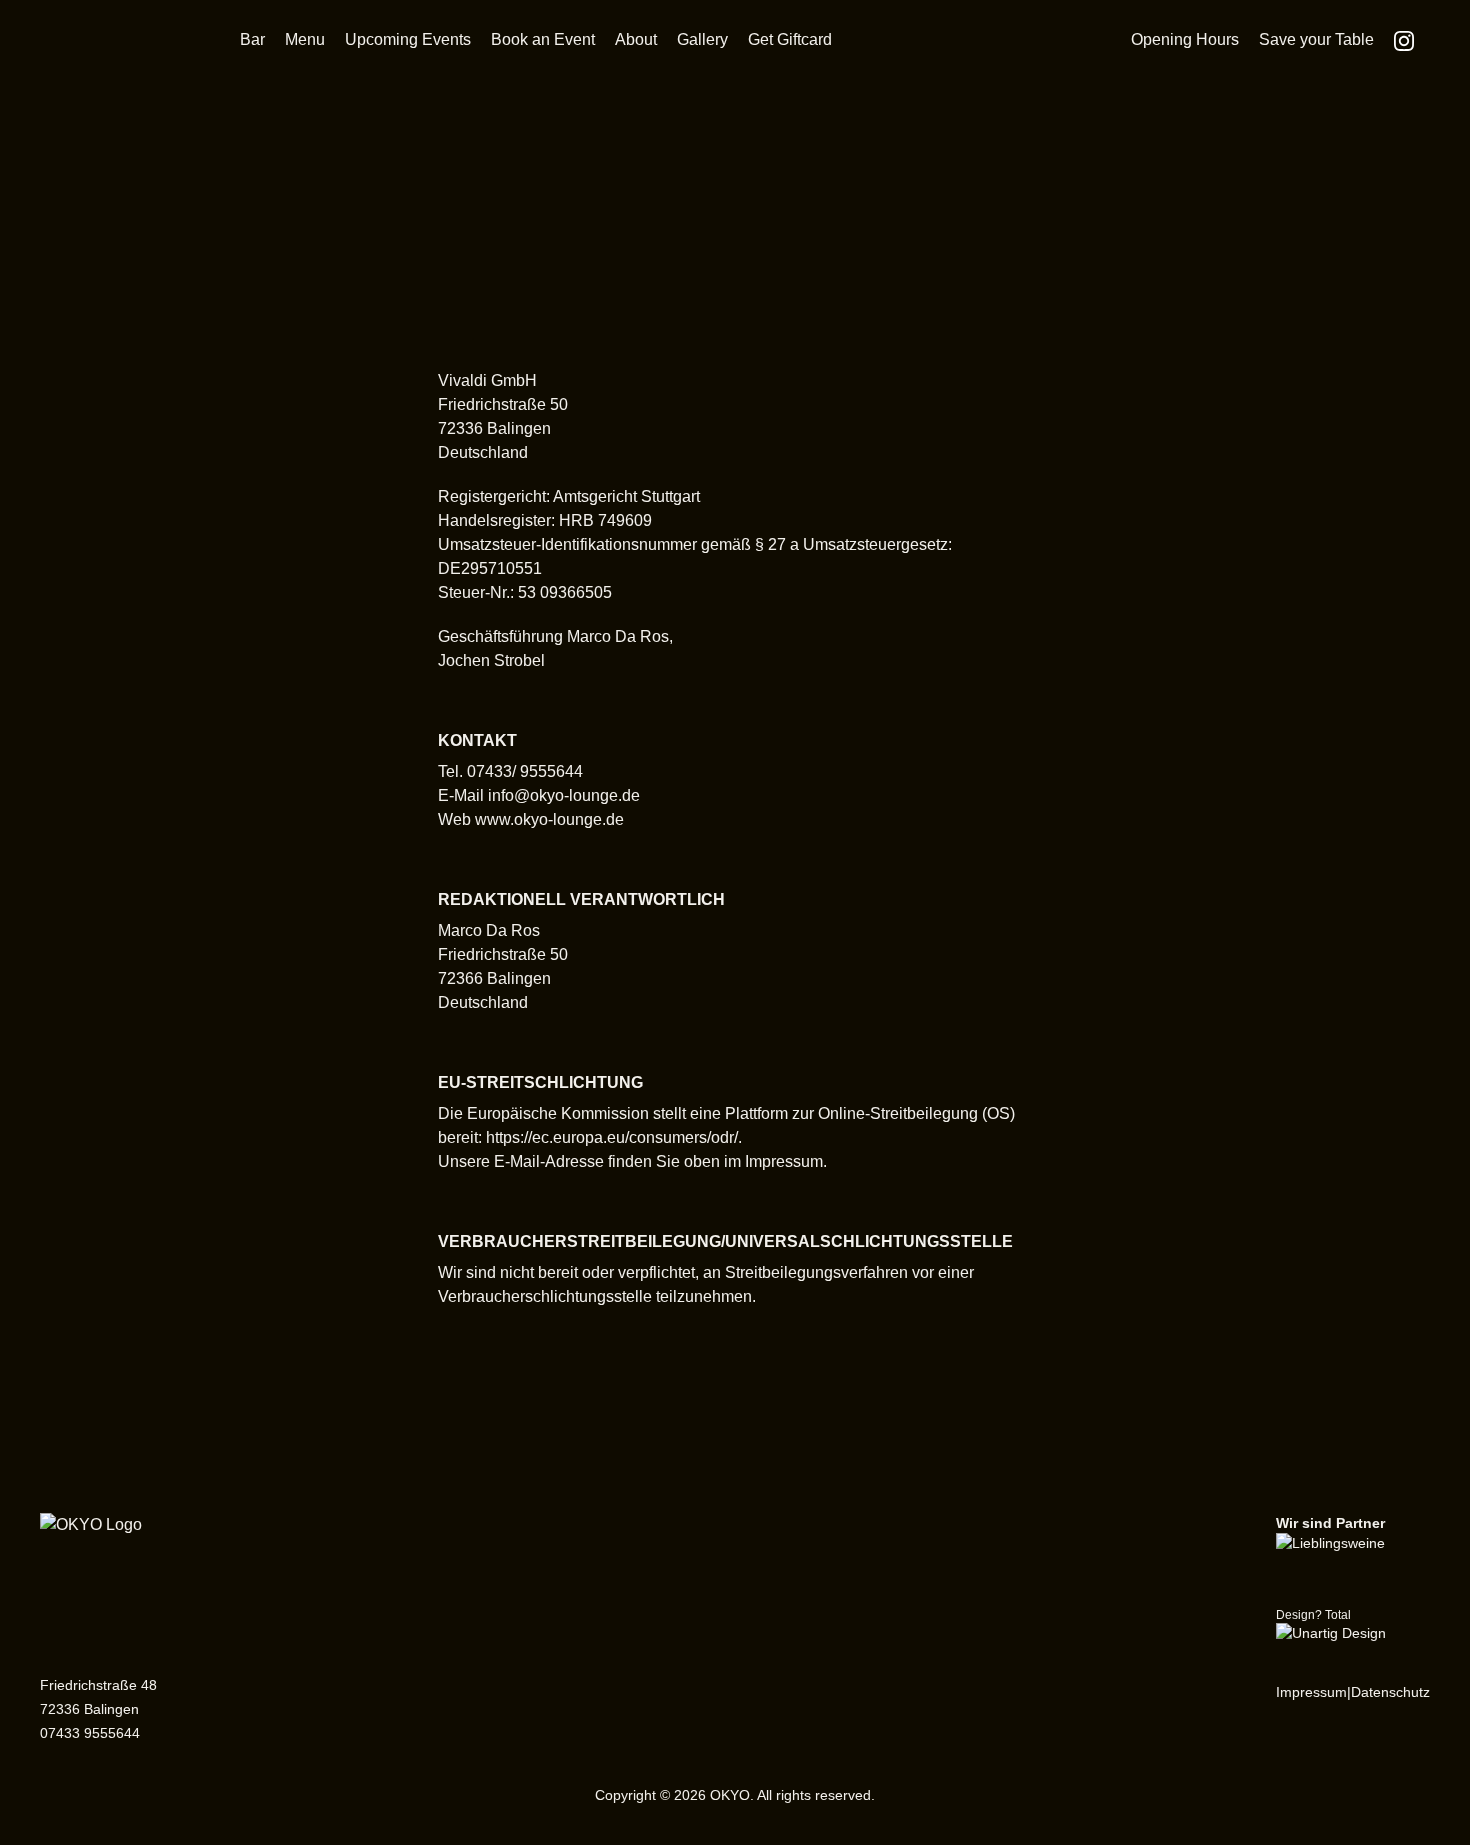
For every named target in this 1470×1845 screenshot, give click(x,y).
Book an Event (543, 39)
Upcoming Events (408, 39)
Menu (305, 39)
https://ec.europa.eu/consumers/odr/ (612, 1137)
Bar (252, 39)
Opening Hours (1185, 39)
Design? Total (1313, 1615)
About (636, 39)
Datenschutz (1390, 1692)
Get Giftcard (790, 39)
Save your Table (1316, 39)
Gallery (702, 39)
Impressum (1311, 1692)
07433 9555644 (90, 1733)
